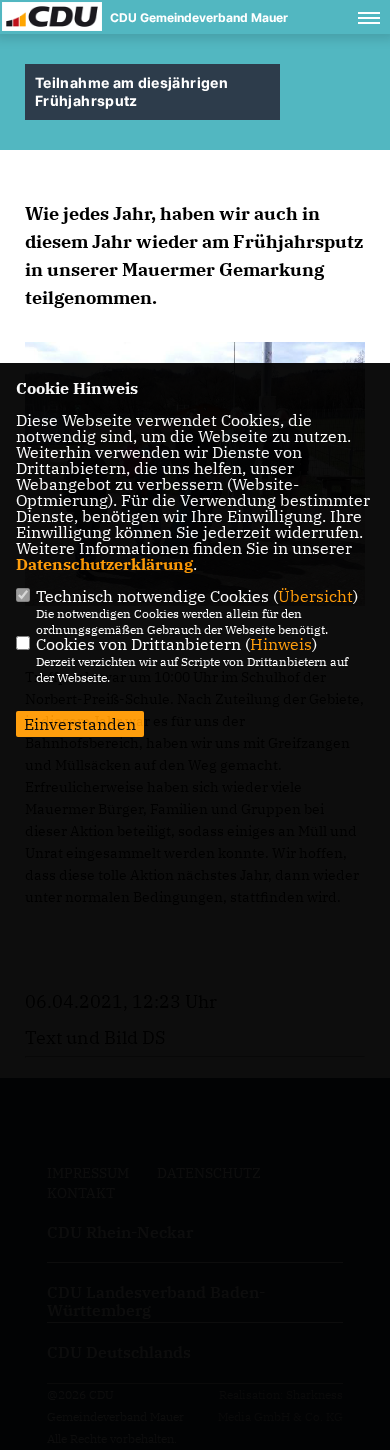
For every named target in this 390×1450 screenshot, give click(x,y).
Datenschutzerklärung (104, 564)
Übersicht (315, 596)
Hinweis (281, 644)
